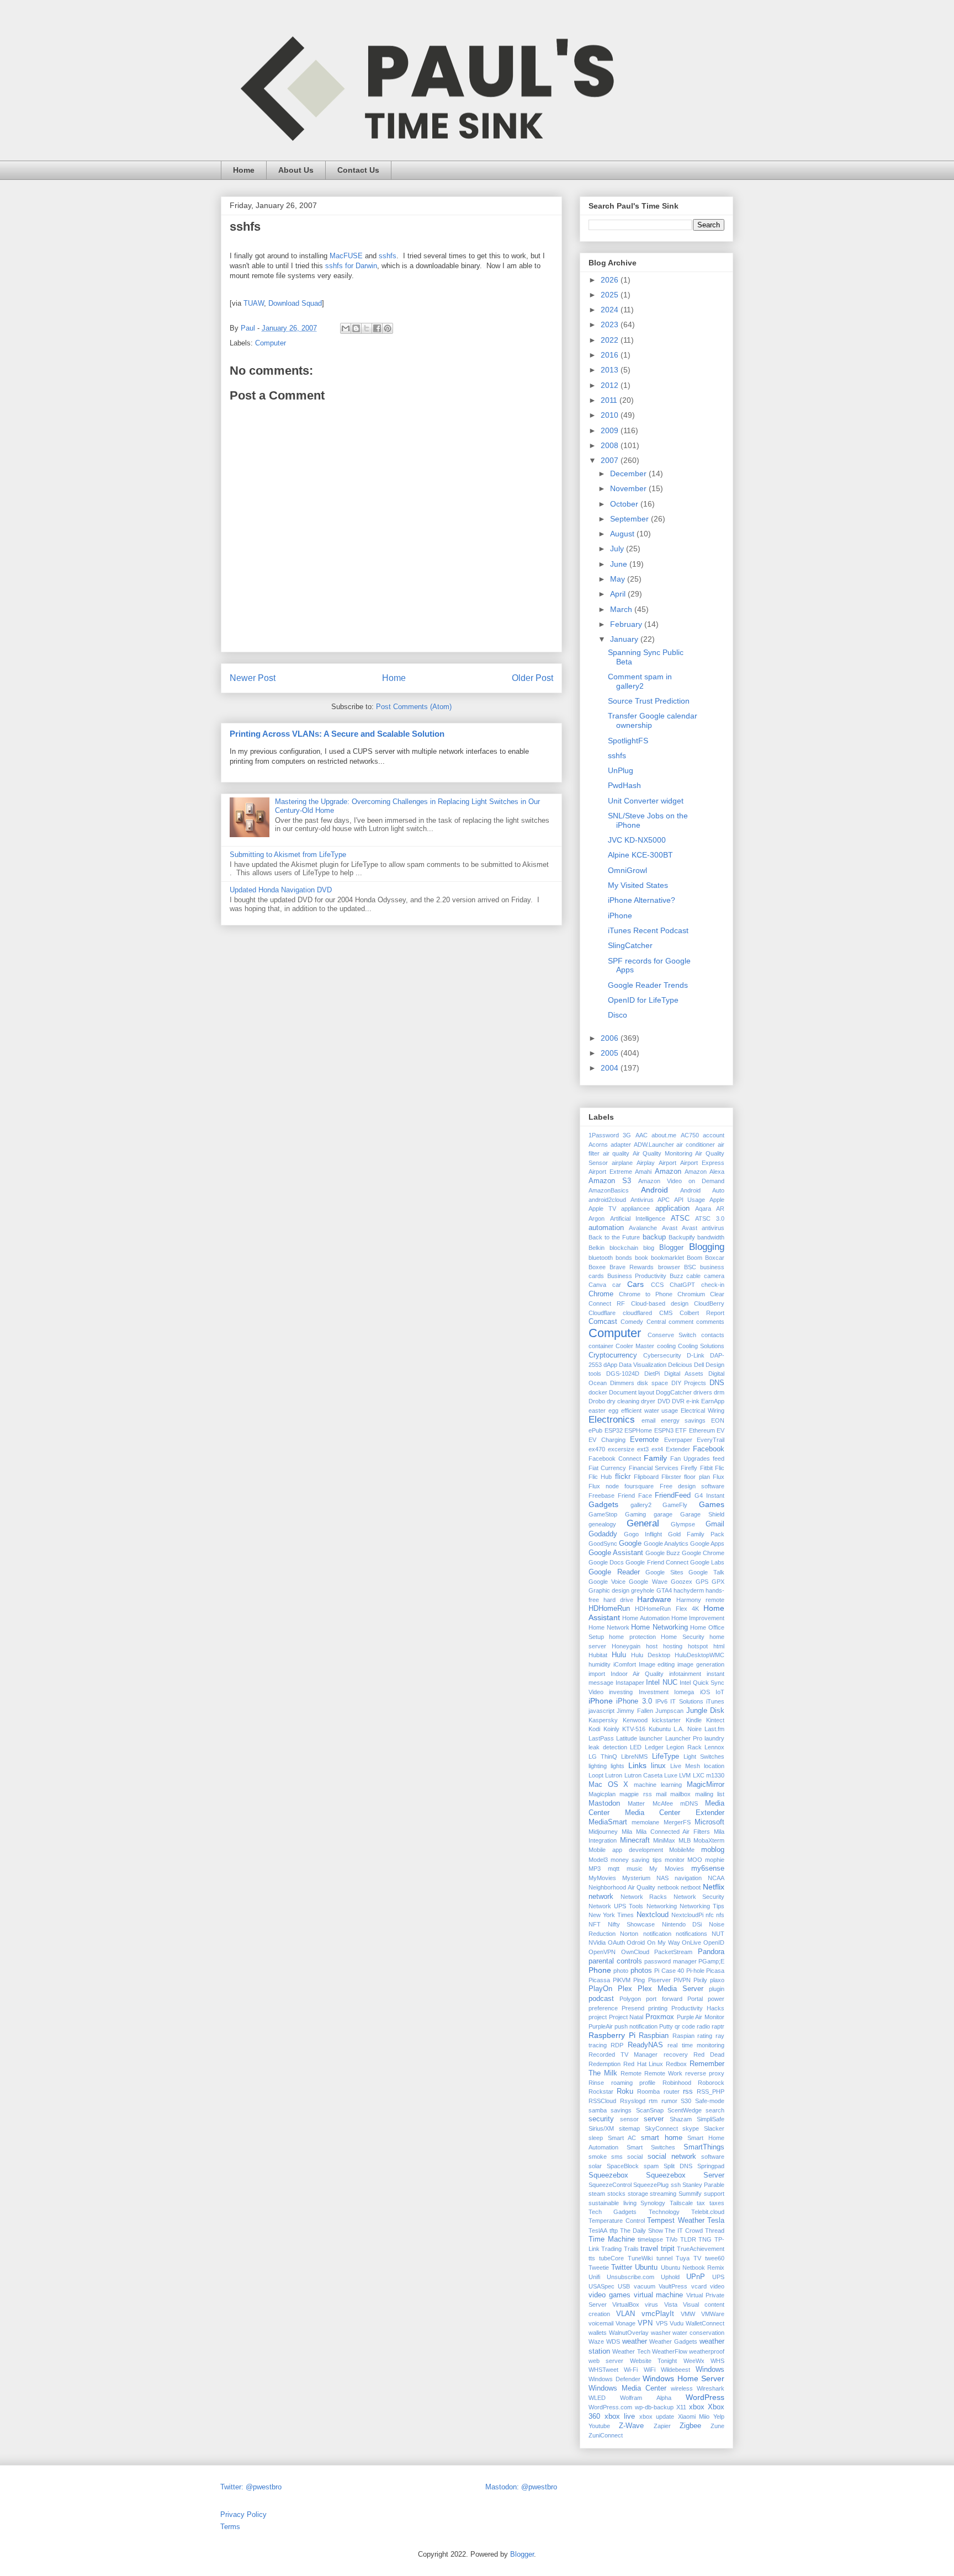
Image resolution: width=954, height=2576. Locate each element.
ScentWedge (685, 2110)
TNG (705, 2239)
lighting (598, 1766)
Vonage (626, 2323)
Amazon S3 (610, 1181)
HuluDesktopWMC (699, 1655)
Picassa (599, 1980)
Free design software (692, 1486)
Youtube (599, 2426)
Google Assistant (616, 1553)
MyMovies (602, 1878)
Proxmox (660, 2017)
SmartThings (704, 2147)
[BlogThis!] (356, 328)
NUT (718, 1934)
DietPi (652, 1374)
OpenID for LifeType (643, 1000)
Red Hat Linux (643, 2064)
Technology (664, 2212)
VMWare (713, 2314)
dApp (610, 1365)
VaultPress (673, 2286)
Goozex (682, 1582)
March (622, 609)
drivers (703, 1392)
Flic (720, 1468)
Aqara (703, 1209)
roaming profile (634, 2083)
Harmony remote (700, 1600)
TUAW (254, 303)
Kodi (594, 1729)
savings (621, 2110)
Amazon (668, 1172)
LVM (685, 1775)
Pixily (700, 1980)
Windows (710, 2370)
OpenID (714, 1942)
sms (617, 2157)
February (627, 624)
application (672, 1209)
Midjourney (603, 1832)
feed (719, 1459)
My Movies (667, 1869)
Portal (695, 1999)
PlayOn (600, 1989)
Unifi (594, 2277)
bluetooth (601, 1258)
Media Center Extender (675, 1813)
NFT (595, 1924)
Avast (670, 1228)
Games (712, 1504)
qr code (685, 2026)
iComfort (625, 1664)
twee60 (715, 2258)
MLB (685, 1840)
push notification (636, 2026)
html (719, 1646)
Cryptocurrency (613, 1355)
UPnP (696, 2277)
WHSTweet (603, 2370)
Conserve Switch (672, 1335)
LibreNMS (634, 1757)
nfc (710, 1915)
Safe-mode (710, 2101)
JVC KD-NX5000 (637, 840)
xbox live (620, 2417)
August (623, 534)
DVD (664, 1401)
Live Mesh (685, 1766)
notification (657, 1934)
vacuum (645, 2286)
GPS (702, 1582)
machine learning (658, 1785)
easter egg (603, 1411)
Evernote (644, 1440)
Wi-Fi (631, 2370)
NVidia (597, 1942)
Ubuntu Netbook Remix (693, 2268)
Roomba (648, 2091)
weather (635, 2341)
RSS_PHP (711, 2091)
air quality (616, 1153)
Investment (654, 1692)
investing (621, 1692)
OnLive (691, 1942)
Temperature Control (617, 2221)
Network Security (699, 1897)
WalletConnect (705, 2323)
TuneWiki (640, 2258)
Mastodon (604, 1803)
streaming (663, 2194)
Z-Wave (631, 2426)
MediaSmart (608, 1822)
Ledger (654, 1747)
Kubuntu (660, 1729)
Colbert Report (702, 1313)
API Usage (690, 1200)
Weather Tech (631, 2351)
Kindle (694, 1720)
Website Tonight (653, 2361)
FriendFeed (673, 1495)
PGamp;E (711, 1961)
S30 (686, 2101)
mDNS (689, 1803)
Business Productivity (637, 1276)
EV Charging (607, 1440)
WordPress (705, 2397)
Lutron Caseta (643, 1775)
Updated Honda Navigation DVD (281, 890)
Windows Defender (614, 2379)
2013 (611, 370)
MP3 (595, 1869)
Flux (719, 1477)
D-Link (696, 1355)
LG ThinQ (603, 1757)
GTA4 (664, 1590)
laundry (714, 1738)
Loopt (596, 1775)
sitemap (629, 2128)
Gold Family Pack (696, 1534)
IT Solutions (687, 1701)
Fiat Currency (607, 1468)
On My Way (663, 1942)
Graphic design (609, 1590)
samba (598, 2110)
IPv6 (661, 1701)
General (643, 1523)
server (654, 2119)
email (648, 1420)
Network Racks (644, 1897)
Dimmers (622, 1383)
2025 (611, 295)
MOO (695, 1860)
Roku (625, 2091)
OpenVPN (602, 1952)
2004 (611, 1068)
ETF (681, 1430)
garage (663, 1514)
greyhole (643, 1590)
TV (697, 2258)
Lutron (614, 1775)
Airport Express (702, 1163)
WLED (597, 2398)
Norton (629, 1934)
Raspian (683, 2036)
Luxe (671, 1775)
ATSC (680, 1218)
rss (688, 2091)
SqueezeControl (610, 2185)
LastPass (601, 1738)
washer (661, 2333)
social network (672, 2157)
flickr (623, 1477)
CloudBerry (709, 1303)
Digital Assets (684, 1374)
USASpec (601, 2286)
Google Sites (664, 1572)
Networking (662, 1906)
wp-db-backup (654, 2407)
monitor (675, 1860)
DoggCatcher (674, 1392)
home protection (632, 1637)
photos (641, 1971)
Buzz (677, 1276)
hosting (673, 1646)
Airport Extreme (610, 1172)
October (625, 504)
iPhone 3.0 (634, 1701)
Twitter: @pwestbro (251, 2487)
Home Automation (646, 1618)
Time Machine (612, 2239)
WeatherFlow (670, 2351)
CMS (666, 1313)
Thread (715, 2231)
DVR (678, 1401)
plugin (717, 1989)
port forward (664, 1999)
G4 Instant (709, 1495)
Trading (611, 2249)
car (617, 1285)
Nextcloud (653, 1915)
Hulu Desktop (651, 1655)
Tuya (683, 2258)
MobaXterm (709, 1840)
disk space (653, 1383)
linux (658, 1766)
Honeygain (626, 1646)
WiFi (650, 2370)
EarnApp (713, 1401)
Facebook (709, 1449)
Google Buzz (663, 1553)
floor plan (697, 1477)
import (597, 1674)
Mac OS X (608, 1785)
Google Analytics (666, 1544)
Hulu (619, 1655)
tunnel (664, 2258)
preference (603, 2008)
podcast (601, 1999)
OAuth (616, 1942)
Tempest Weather (676, 2221)
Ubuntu (646, 2268)
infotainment (685, 1674)
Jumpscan (669, 1711)
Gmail (715, 1524)
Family (655, 1458)
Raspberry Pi (612, 2035)
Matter (636, 1803)
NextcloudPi (687, 1915)
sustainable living (613, 2203)
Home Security (682, 1637)
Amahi (643, 1172)
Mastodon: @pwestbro (521, 2487)
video (717, 2286)
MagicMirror (706, 1785)
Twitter (622, 2268)
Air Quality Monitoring (662, 1153)
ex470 (597, 1449)
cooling (666, 1346)
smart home (662, 2138)
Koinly (611, 1729)
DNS (717, 1383)
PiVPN (682, 1980)
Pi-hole (695, 1971)
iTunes (715, 1701)
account (714, 1135)
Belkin (597, 1248)
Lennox (714, 1747)
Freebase (601, 1495)
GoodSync (603, 1544)
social (635, 2157)
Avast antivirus (703, 1228)
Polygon (630, 1999)
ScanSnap (650, 2110)
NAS (662, 1878)
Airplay (646, 1163)
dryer (648, 1401)
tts (592, 2258)
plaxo (717, 1980)
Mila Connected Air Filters (673, 1832)
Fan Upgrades (690, 1459)
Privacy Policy (243, 2514)
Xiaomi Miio (694, 2417)
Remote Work (663, 2073)
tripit (668, 2249)
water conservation (698, 2333)
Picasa (715, 1971)
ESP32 (614, 1430)
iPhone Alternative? (642, 900)
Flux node (604, 1486)
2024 (611, 310)
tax (701, 2203)
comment (681, 1322)
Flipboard (646, 1477)
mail (661, 1794)
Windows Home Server (683, 2378)
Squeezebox (608, 2175)
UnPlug (621, 770)
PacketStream (673, 1952)
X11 (681, 2407)
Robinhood (677, 2083)
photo (621, 1971)
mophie (715, 1860)
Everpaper (678, 1440)
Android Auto (702, 1190)
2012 (611, 385)
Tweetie (599, 2268)
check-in (713, 1285)
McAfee (663, 1803)
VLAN (626, 2314)
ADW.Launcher (654, 1145)
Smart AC (622, 2138)
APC (664, 1200)
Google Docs (606, 1562)
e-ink (693, 1401)
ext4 (657, 1449)
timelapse (650, 2239)
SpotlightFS (628, 741)
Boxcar (715, 1258)
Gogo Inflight (643, 1534)
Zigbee (690, 2426)
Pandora (711, 1952)
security (601, 2119)
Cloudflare (602, 1313)
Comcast (603, 1322)
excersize (621, 1449)
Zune (717, 2426)
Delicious (680, 1365)
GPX (718, 1582)
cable (693, 1276)
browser (669, 1267)
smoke (598, 2157)
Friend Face (635, 1495)
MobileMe (682, 1850)
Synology (653, 2203)
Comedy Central (643, 1322)
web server (606, 2361)
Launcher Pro (684, 1738)
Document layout (632, 1392)
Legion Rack (684, 1747)
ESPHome (638, 1430)
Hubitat (598, 1655)
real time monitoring (696, 2045)
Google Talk (706, 1572)
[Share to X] (367, 328)
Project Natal (626, 2017)
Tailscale (681, 2203)
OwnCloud (635, 1952)
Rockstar (601, 2091)
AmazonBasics (609, 1190)
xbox (697, 2407)
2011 (610, 400)
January (625, 639)
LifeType (666, 1757)
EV (720, 1430)
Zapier (662, 2426)
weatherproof (707, 2351)
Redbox (676, 2064)
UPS (718, 2277)
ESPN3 (664, 1430)
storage (638, 2194)
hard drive (618, 1600)
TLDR (688, 2239)
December (629, 473)
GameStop (603, 1514)
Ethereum (702, 1430)
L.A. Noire (688, 1729)
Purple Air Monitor (701, 2017)
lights (618, 1766)
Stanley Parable (703, 2185)
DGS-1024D (623, 1374)
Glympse (683, 1524)
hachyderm (689, 1590)
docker (598, 1392)
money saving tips (636, 1860)
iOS (705, 1692)
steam (597, 2194)
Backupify (682, 1237)
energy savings (683, 1420)
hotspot (698, 1646)
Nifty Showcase (632, 1924)
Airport (667, 1163)
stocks (616, 2194)
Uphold (670, 2277)
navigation (688, 1878)
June (620, 564)
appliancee (635, 1209)
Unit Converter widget (646, 801)
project (598, 2017)
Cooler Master (635, 1346)
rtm (653, 2101)
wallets (598, 2333)
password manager (671, 1961)
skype (691, 2128)
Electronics (612, 1420)
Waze (596, 2341)
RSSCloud (602, 2101)
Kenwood (635, 1720)
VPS (662, 2323)
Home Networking (659, 1627)
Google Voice (607, 1582)
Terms (230, 2527)
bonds (624, 1258)
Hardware (654, 1599)
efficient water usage (650, 1411)
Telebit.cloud (708, 2212)
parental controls (615, 1961)
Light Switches (704, 1757)
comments (710, 1322)
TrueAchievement (701, 2249)
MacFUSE (346, 256)
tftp (614, 2231)
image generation (701, 1664)
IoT (720, 1692)
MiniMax (664, 1840)
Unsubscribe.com (630, 2277)
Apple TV (602, 1209)
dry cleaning (623, 1401)
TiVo (672, 2239)
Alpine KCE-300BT (640, 855)
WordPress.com (610, 2407)
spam (651, 2166)
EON (718, 1420)
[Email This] (346, 328)
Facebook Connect (615, 1459)
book (642, 1258)
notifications (691, 1934)
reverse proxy (705, 2073)
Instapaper (630, 1683)
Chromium (691, 1294)
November (629, 488)
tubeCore (611, 2258)
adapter (621, 1145)
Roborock (711, 2083)
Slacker (714, 2128)
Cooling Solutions (701, 1346)
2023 (611, 324)
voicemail (601, 2323)
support (714, 2194)
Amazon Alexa (704, 1172)
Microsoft (709, 1822)
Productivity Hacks (698, 2008)
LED (636, 1747)
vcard (699, 2286)
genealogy (602, 1524)
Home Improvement (698, 1618)
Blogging (707, 1247)
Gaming (635, 1514)
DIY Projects (689, 1383)
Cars (635, 1284)
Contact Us (358, 170)
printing (658, 2008)
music (635, 1869)
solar (595, 2166)
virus (651, 2304)
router (672, 2091)
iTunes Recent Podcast (648, 930)
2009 (611, 430)
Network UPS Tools (616, 1906)
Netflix (714, 1887)
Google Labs (707, 1562)
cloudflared (637, 1313)
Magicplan (602, 1794)
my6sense (708, 1869)
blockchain (624, 1248)
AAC (642, 1135)
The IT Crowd (684, 2231)
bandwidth (711, 1237)
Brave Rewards (632, 1267)
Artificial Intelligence (638, 1218)
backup (654, 1237)
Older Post (532, 678)
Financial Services (654, 1468)
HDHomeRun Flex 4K (667, 1609)
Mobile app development (626, 1850)
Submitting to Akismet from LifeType (288, 855)
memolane (645, 1822)
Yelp (719, 2417)
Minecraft (635, 1840)
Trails (631, 2249)
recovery (676, 2055)
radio (703, 2026)
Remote (631, 2073)
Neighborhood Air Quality (622, 1887)
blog (649, 1248)
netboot (691, 1887)
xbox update (657, 2417)
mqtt (614, 1869)
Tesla (716, 2221)
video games (609, 2295)
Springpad (711, 2166)
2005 (611, 1053)
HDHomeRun (609, 1609)
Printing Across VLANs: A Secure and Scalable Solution (337, 734)
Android (654, 1190)
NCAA (716, 1878)
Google (630, 1544)
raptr (718, 2026)
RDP (617, 2045)
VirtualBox (626, 2304)
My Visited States (638, 885)
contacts (713, 1335)
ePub (595, 1430)
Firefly (689, 1468)
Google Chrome (703, 1553)
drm (719, 1392)
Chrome (601, 1294)
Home (244, 170)
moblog (713, 1850)
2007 (611, 460)
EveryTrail (711, 1440)
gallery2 (641, 1505)
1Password (604, 1135)
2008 (611, 445)
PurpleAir (601, 2026)
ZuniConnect (606, 2435)
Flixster (671, 1477)
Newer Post (253, 678)
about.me (664, 1135)
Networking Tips (702, 1906)
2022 (611, 340)
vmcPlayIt (658, 2314)
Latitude (627, 1738)
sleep (596, 2138)
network (601, 1897)
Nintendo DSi (682, 1924)
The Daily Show (642, 2231)
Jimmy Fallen (635, 1711)
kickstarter (666, 1720)
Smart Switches (651, 2147)
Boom (695, 1258)
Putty (666, 2026)
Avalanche (643, 1228)
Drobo (597, 1401)
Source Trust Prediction (649, 701)
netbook (668, 1887)
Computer (271, 343)
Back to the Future (614, 1237)
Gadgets (603, 1504)
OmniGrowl (627, 870)
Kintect (715, 1720)
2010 (611, 415)
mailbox (680, 1794)
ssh (676, 2185)
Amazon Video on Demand (681, 1181)
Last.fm (714, 1729)
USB (624, 2286)
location (714, 1766)
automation (606, 1228)
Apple (717, 1200)
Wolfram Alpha (645, 2398)
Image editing (657, 1664)
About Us (296, 170)
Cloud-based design (660, 1303)
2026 (611, 280)
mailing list (710, 1794)
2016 (611, 355)
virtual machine (659, 2295)
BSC (690, 1267)
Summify (690, 2194)
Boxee (597, 1267)
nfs (720, 1915)
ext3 (643, 1449)
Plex (625, 1989)
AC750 (690, 1135)
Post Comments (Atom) (414, 707)
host (652, 1646)
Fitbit (706, 1468)
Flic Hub (600, 1477)
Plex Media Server (671, 1989)
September (630, 519)
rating (705, 2036)
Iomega (684, 1692)
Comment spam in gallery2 (640, 681)
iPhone (620, 916)
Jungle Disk (705, 1711)
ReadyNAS (645, 2045)
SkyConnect (661, 2128)
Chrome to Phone (646, 1294)
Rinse (596, 2083)
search (715, 2110)
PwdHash (624, 785)
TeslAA (598, 2231)
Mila (627, 1832)
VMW (688, 2314)
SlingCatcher (630, 945)
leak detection (608, 1747)
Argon (597, 1218)
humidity (600, 1664)
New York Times (611, 1915)
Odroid (636, 1942)
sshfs (388, 256)
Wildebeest (675, 2370)
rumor (669, 2101)
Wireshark (711, 2388)
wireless (682, 2388)
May (619, 579)
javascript (601, 1711)
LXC (699, 1775)
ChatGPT (682, 1285)
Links (637, 1765)
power (716, 1999)
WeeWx (694, 2361)
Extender (678, 1449)
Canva (597, 1285)
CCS (657, 1285)
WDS (613, 2341)
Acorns (598, 1145)
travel (649, 2249)
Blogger (671, 1248)
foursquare (639, 1486)
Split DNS (678, 2166)
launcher (651, 1738)
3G (627, 1135)
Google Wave (648, 1582)
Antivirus (642, 1200)
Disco (618, 1015)
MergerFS (677, 1822)
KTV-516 (634, 1729)
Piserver (659, 1980)
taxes (717, 2203)
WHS (717, 2361)
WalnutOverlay (629, 2333)
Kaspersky (603, 1720)
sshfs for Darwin (351, 266)
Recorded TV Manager (623, 2055)
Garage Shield (702, 1514)
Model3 (598, 1860)
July (618, 549)
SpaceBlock (623, 2166)
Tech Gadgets (613, 2212)
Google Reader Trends (648, 985)
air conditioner (696, 1145)
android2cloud (607, 1200)
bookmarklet (667, 1258)
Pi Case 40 (669, 1971)
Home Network (609, 1627)
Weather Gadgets (673, 2341)
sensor (629, 2119)
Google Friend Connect (657, 1562)
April (619, 594)
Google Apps (707, 1544)
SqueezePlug (651, 2185)
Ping (639, 1980)
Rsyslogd (633, 2101)
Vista (671, 2304)
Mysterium (636, 1878)
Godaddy (603, 1534)
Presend (633, 2008)
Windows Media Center (627, 2388)
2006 (611, 1038)
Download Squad (295, 303)
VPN (645, 2323)
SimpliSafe (711, 2119)
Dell (699, 1365)
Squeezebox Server (685, 2175)
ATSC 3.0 (710, 1218)
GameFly (675, 1505)
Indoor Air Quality (637, 1674)
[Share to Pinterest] (388, 328)
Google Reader (614, 1572)
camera (714, 1276)
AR (720, 1209)
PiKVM (622, 1980)
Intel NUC (662, 1683)
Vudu (677, 2323)
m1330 (715, 1775)
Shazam (681, 2119)
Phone (600, 1970)
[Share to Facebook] (377, 328)
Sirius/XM (601, 2128)
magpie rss (635, 1794)
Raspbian (654, 2036)
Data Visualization (643, 1365)
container (601, 1346)
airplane (622, 1163)
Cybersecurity (662, 1355)
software (713, 2157)
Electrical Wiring (703, 1411)
